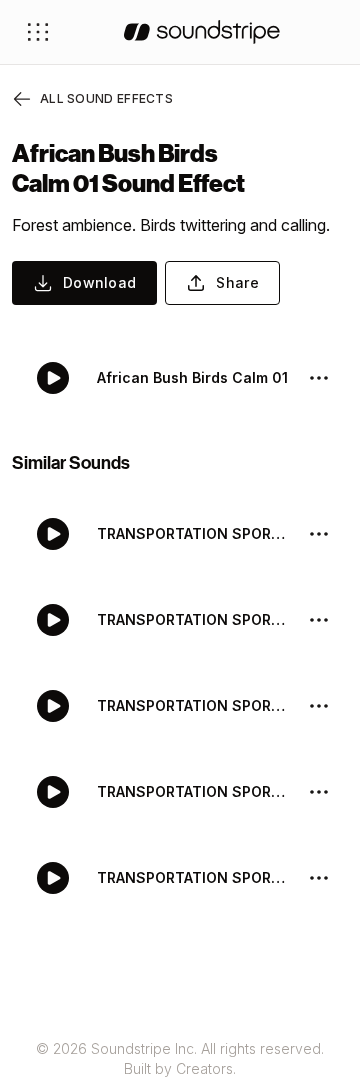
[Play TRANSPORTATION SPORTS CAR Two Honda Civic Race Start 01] (53, 878)
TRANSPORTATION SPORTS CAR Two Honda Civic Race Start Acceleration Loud (194, 619)
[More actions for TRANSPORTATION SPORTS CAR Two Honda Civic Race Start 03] (319, 706)
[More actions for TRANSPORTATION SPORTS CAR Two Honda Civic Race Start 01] (319, 878)
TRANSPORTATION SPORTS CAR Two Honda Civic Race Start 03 (194, 705)
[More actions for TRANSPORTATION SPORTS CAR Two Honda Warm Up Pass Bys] (319, 534)
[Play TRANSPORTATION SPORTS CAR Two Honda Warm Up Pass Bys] (53, 534)
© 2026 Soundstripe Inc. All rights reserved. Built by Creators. (180, 1058)
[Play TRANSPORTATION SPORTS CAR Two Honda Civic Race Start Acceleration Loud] (53, 620)
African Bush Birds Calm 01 (192, 377)
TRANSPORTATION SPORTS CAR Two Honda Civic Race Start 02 (194, 791)
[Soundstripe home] (202, 32)
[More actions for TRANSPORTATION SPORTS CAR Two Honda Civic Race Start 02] (319, 792)
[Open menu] (38, 32)
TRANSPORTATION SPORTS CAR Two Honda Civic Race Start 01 (194, 877)
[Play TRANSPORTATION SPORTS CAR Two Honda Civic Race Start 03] (53, 706)
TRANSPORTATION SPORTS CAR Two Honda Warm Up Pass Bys (194, 533)
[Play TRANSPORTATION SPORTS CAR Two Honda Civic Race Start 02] (53, 792)
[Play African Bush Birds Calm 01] (53, 378)
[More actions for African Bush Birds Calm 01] (319, 378)
